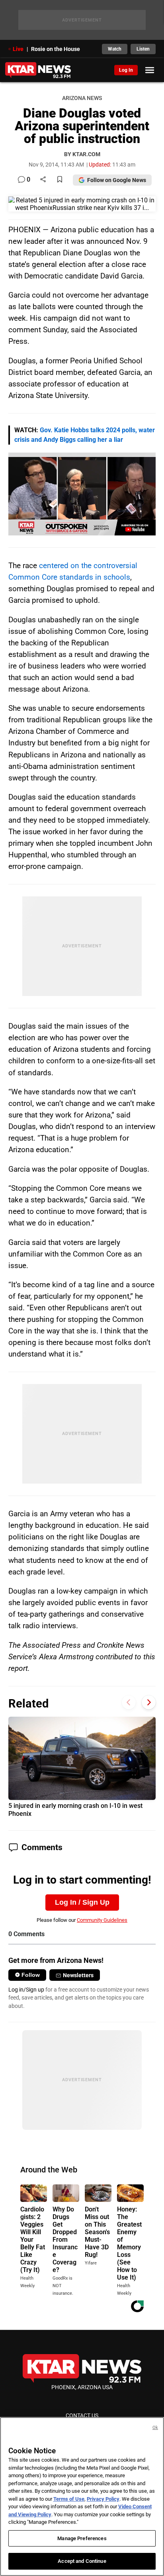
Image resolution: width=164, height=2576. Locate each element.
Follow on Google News (117, 180)
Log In (126, 70)
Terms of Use (69, 2499)
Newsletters (78, 1975)
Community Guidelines (102, 1920)
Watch (115, 49)
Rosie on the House (56, 49)
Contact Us (82, 2415)
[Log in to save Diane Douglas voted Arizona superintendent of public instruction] (60, 180)
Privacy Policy (103, 2499)
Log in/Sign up (26, 1990)
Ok (155, 2428)
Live (18, 49)
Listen (143, 49)
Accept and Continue (82, 2561)
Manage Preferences (82, 2538)
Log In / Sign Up (82, 1902)
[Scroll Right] (149, 1703)
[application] (82, 494)
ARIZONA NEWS (82, 98)
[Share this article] (43, 180)
